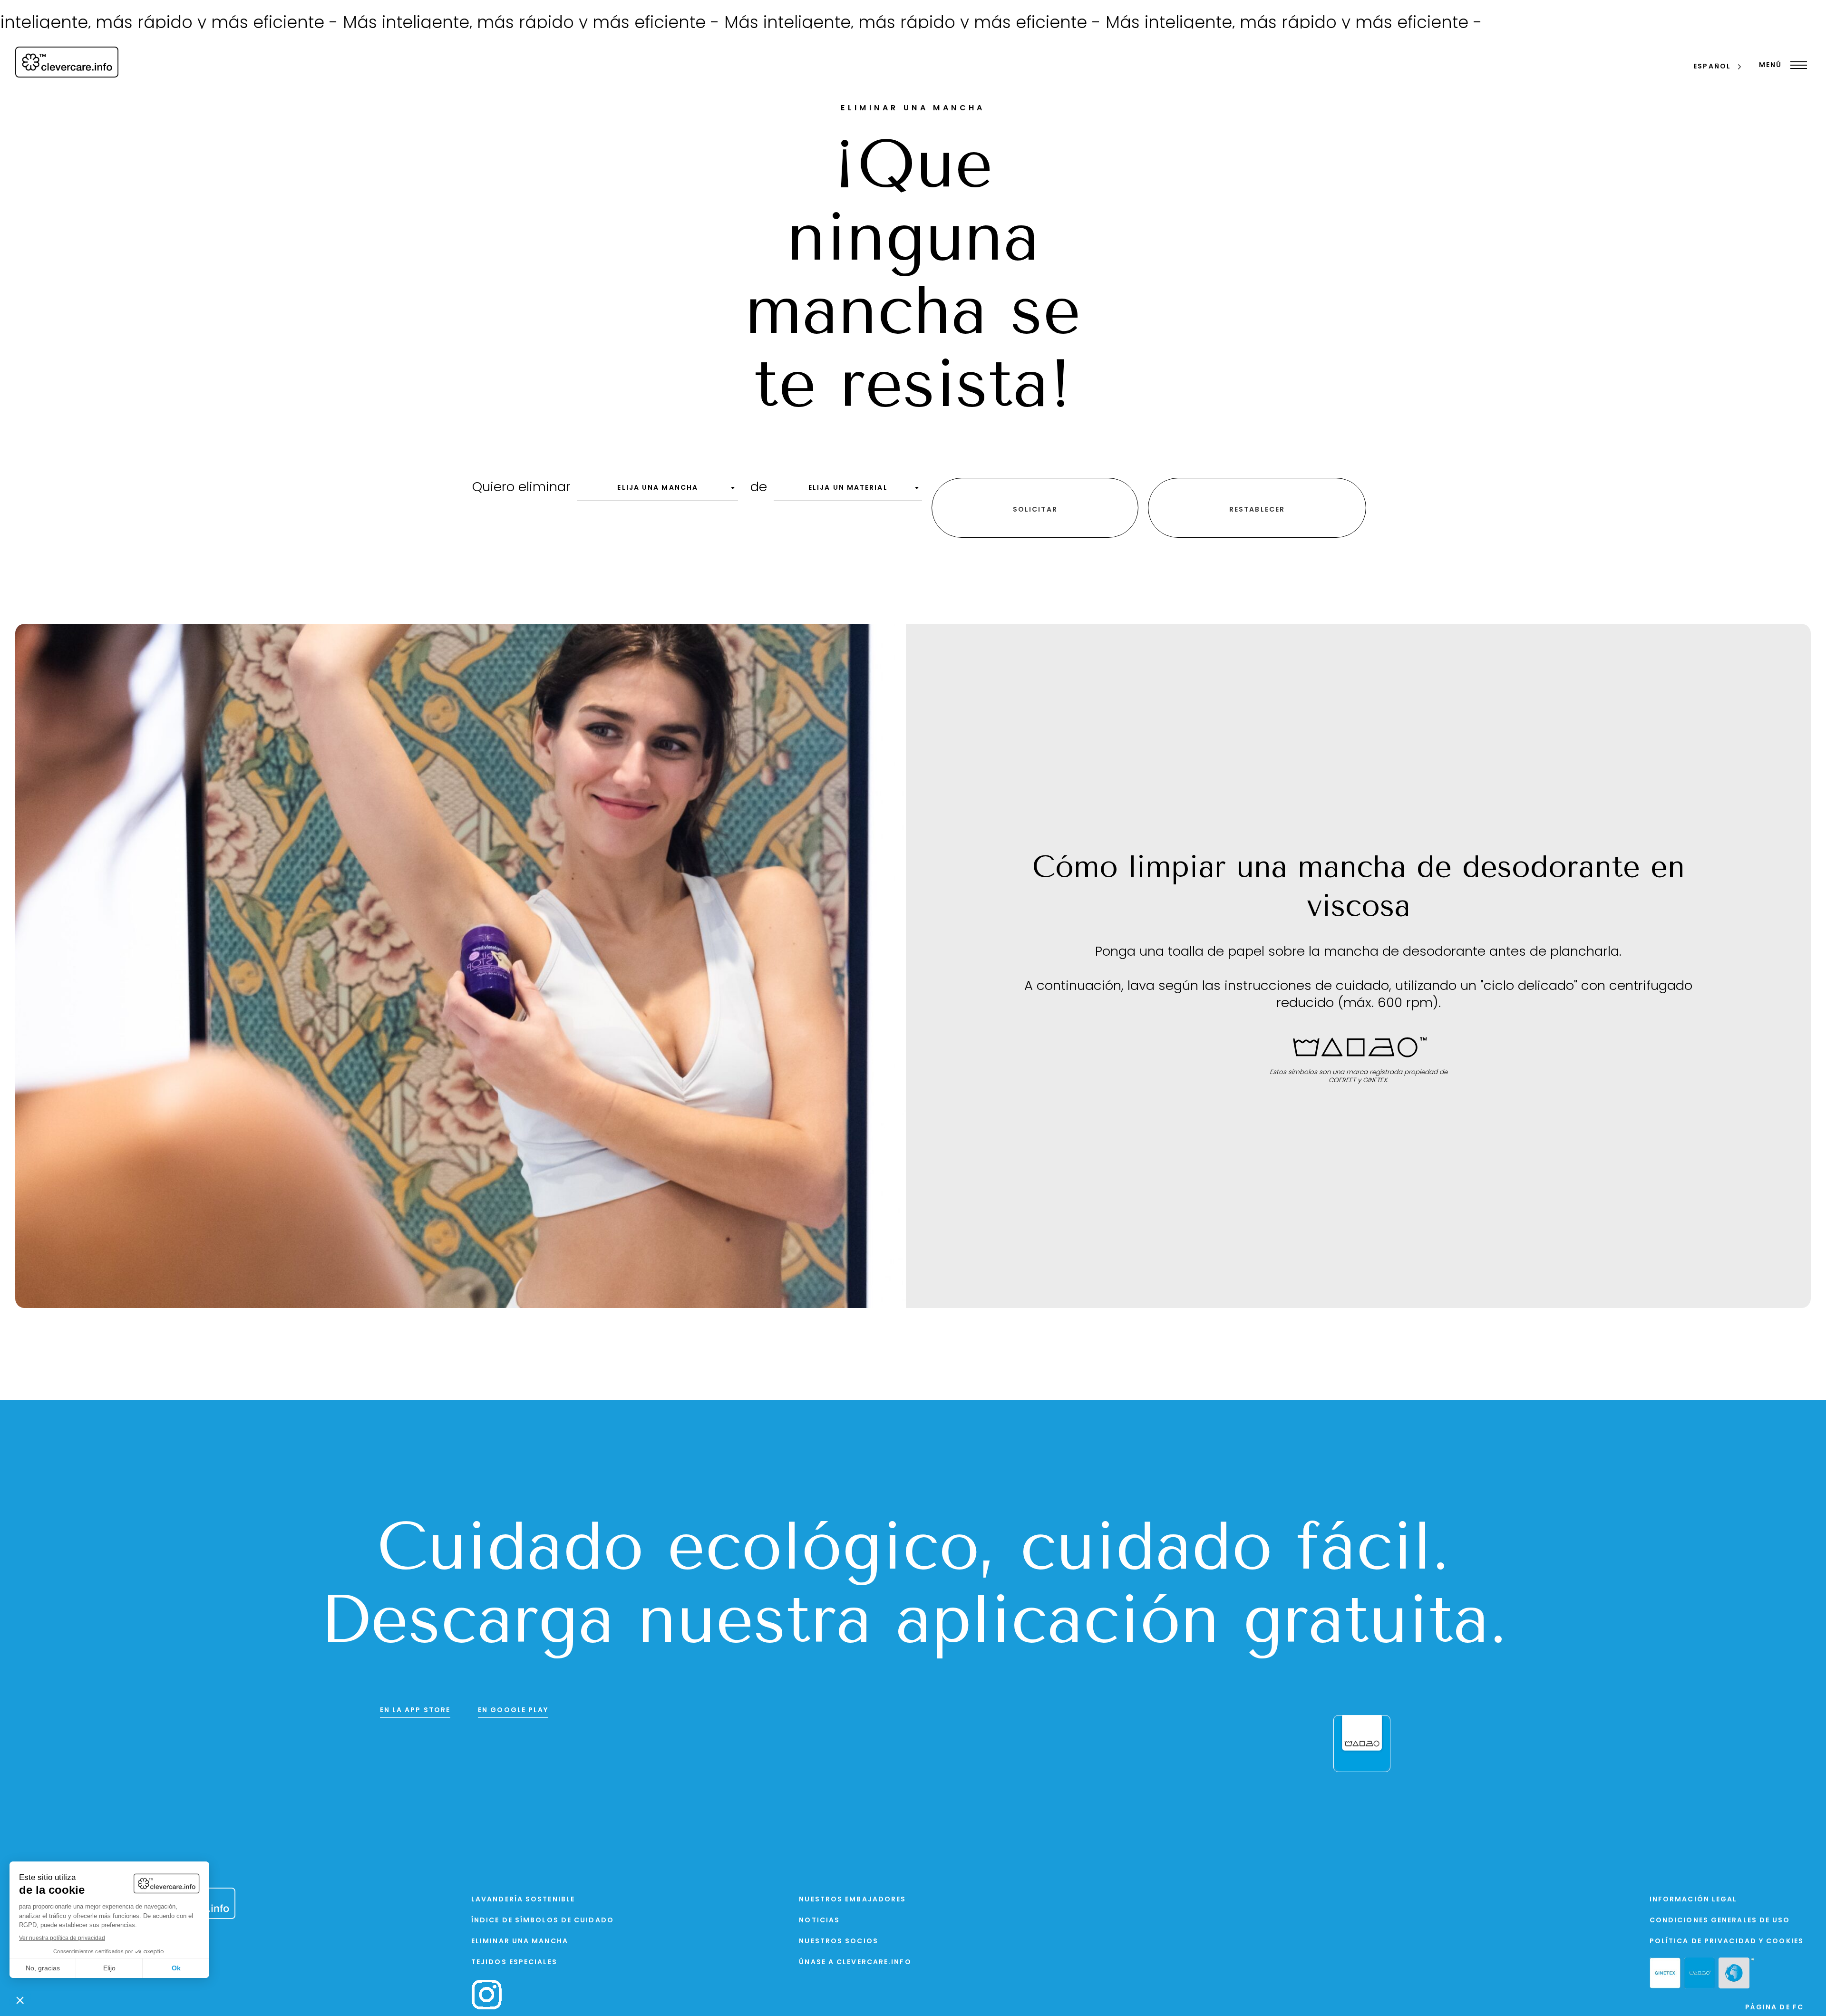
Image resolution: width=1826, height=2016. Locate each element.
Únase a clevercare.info (855, 1963)
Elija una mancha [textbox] (658, 488)
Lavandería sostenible (523, 1900)
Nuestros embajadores (852, 1900)
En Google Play (513, 1711)
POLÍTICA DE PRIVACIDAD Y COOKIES (1727, 1942)
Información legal (1694, 1900)
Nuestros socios (839, 1942)
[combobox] (658, 491)
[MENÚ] (1796, 65)
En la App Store (415, 1711)
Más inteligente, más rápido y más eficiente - (360, 24)
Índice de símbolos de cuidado (543, 1921)
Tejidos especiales (514, 1963)
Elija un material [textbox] (848, 488)
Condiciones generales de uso (1720, 1921)
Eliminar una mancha (520, 1942)
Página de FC (1774, 2008)
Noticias (819, 1921)
